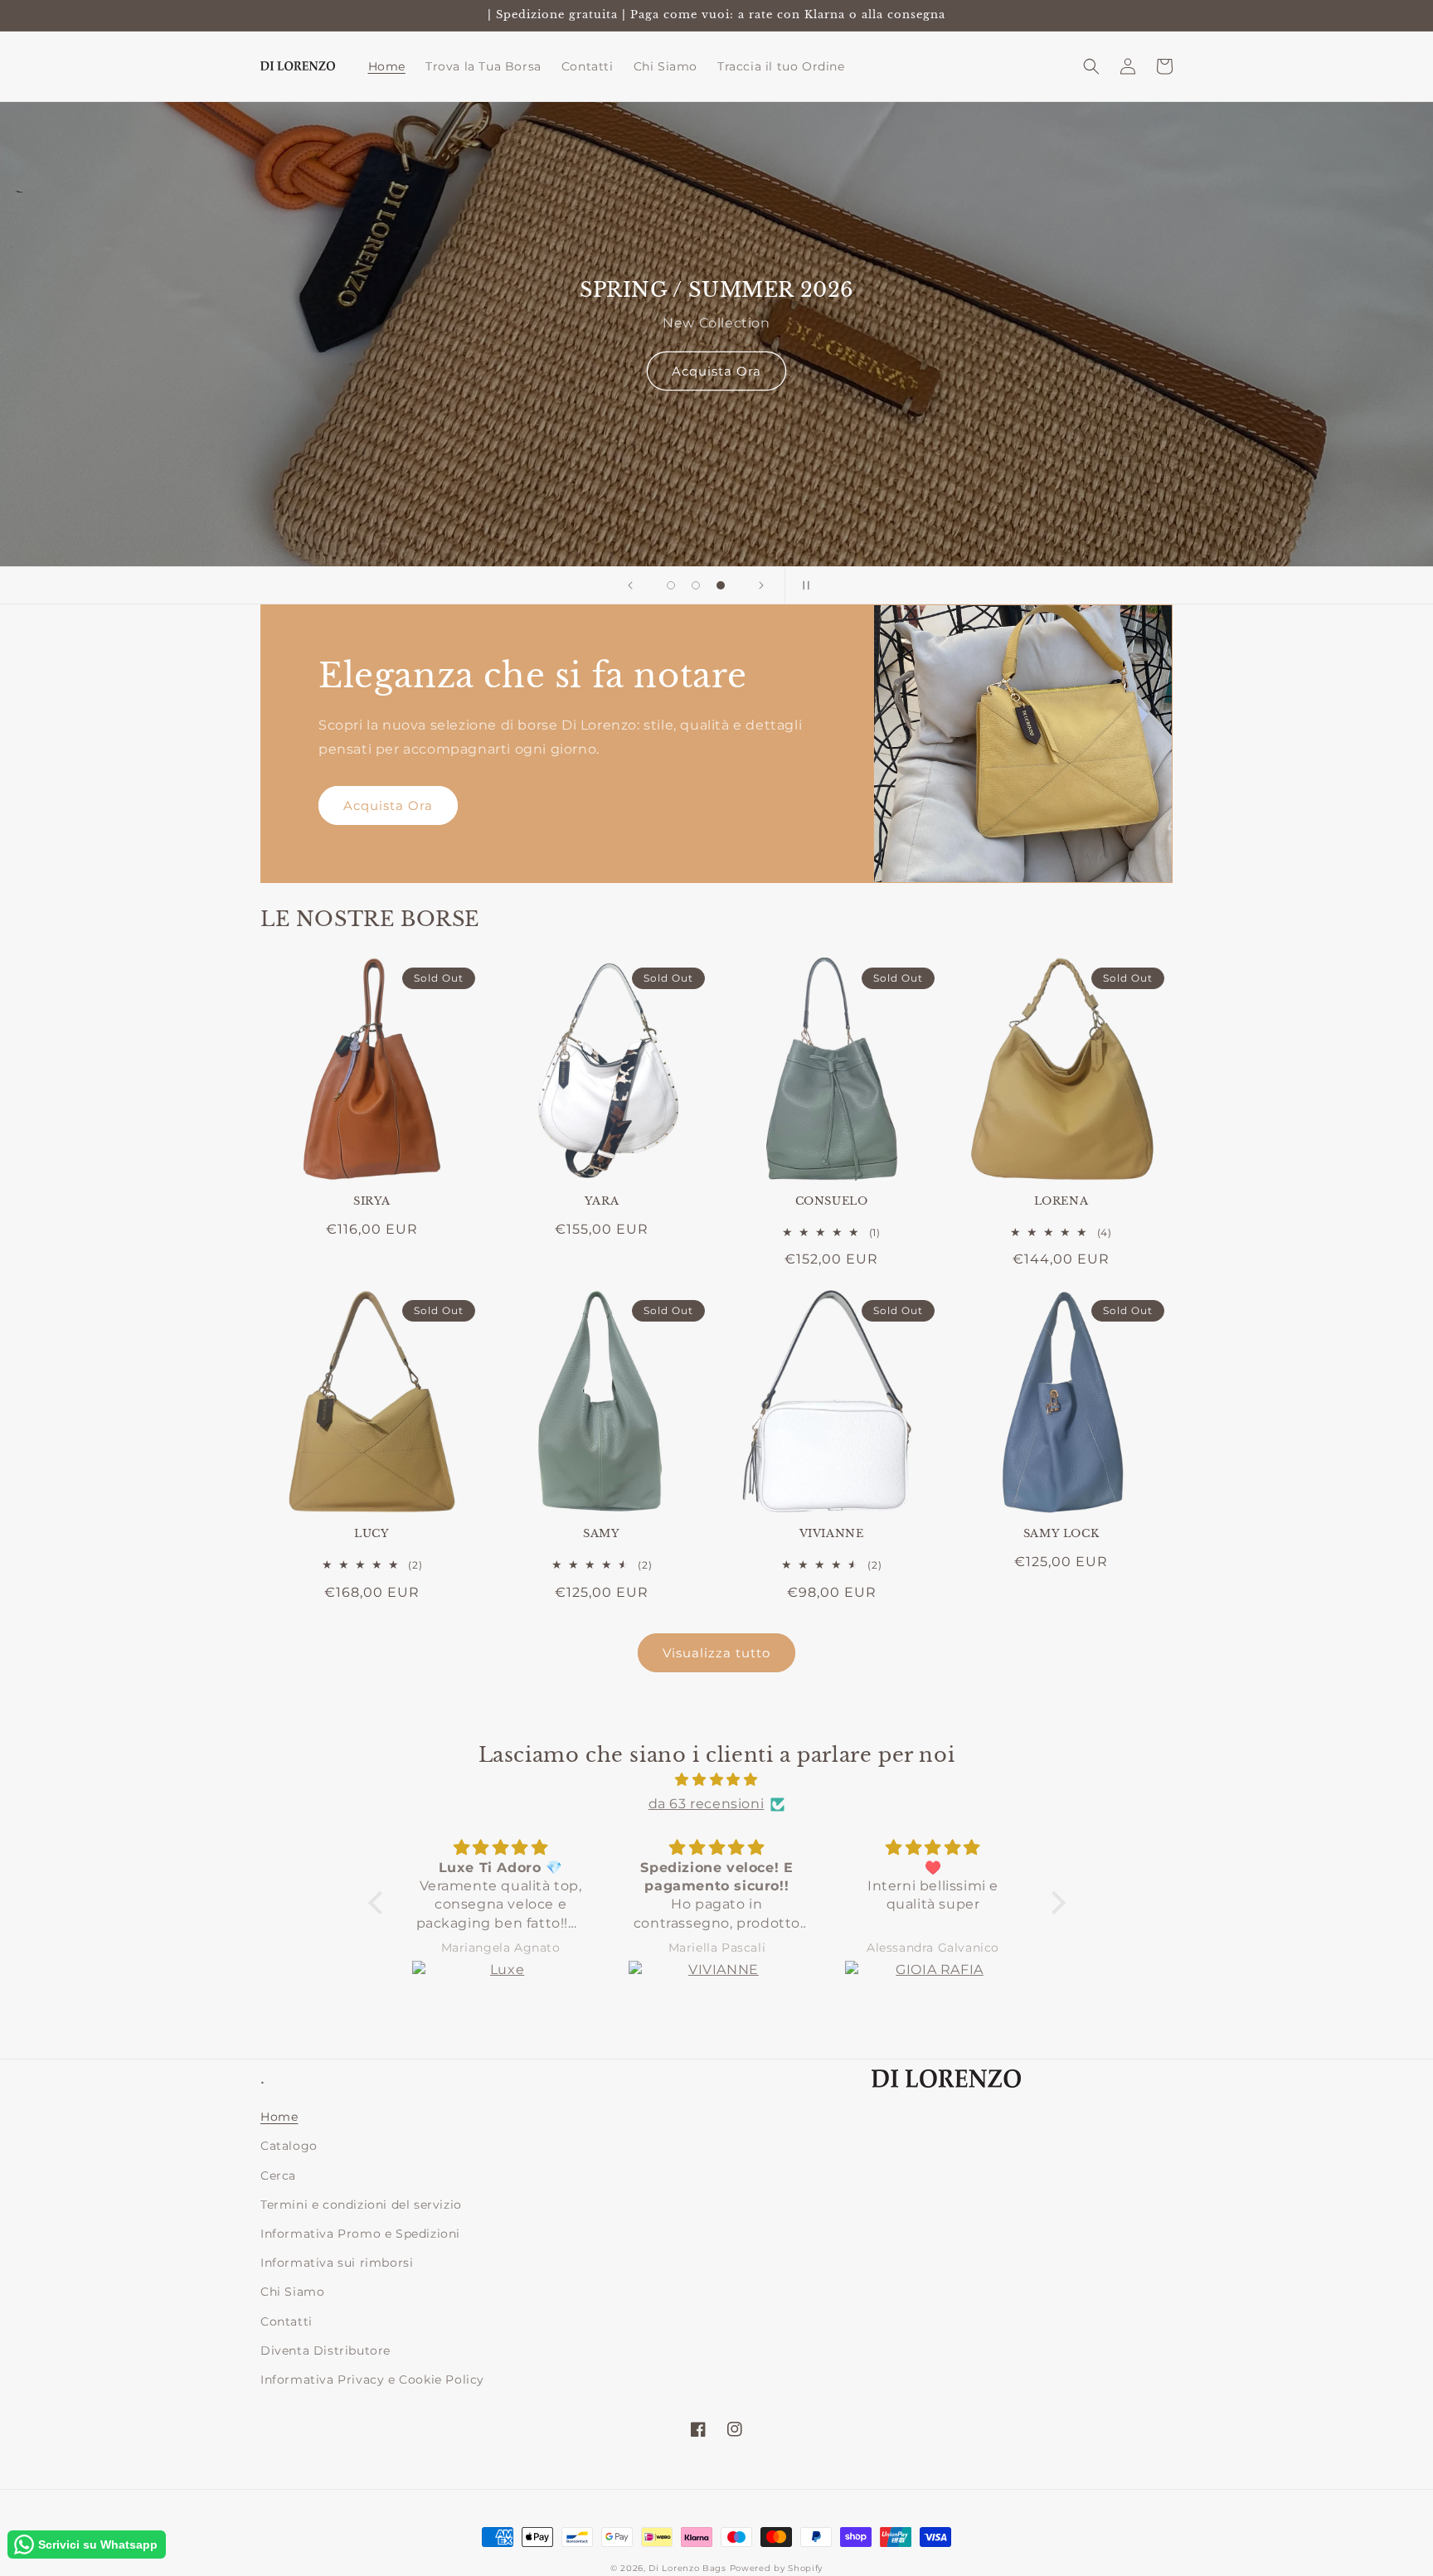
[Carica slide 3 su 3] (721, 585)
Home (279, 2117)
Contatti (287, 2321)
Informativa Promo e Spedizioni (360, 2234)
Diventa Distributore (325, 2350)
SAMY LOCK (1061, 1534)
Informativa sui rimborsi (337, 2263)
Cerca (278, 2176)
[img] (717, 1780)
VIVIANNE (832, 1534)
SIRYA (372, 1201)
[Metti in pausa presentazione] (803, 585)
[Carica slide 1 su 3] (671, 585)
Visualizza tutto (716, 1653)
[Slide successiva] (761, 585)
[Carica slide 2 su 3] (696, 585)
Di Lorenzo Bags (687, 2568)
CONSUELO (832, 1201)
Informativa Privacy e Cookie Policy (372, 2380)
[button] (1091, 66)
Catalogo (289, 2146)
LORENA (1061, 1201)
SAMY (601, 1534)
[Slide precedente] (630, 585)
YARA (602, 1201)
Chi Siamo (292, 2292)
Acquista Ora (716, 371)
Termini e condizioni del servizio (361, 2205)
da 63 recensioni (707, 1804)
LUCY (372, 1534)
